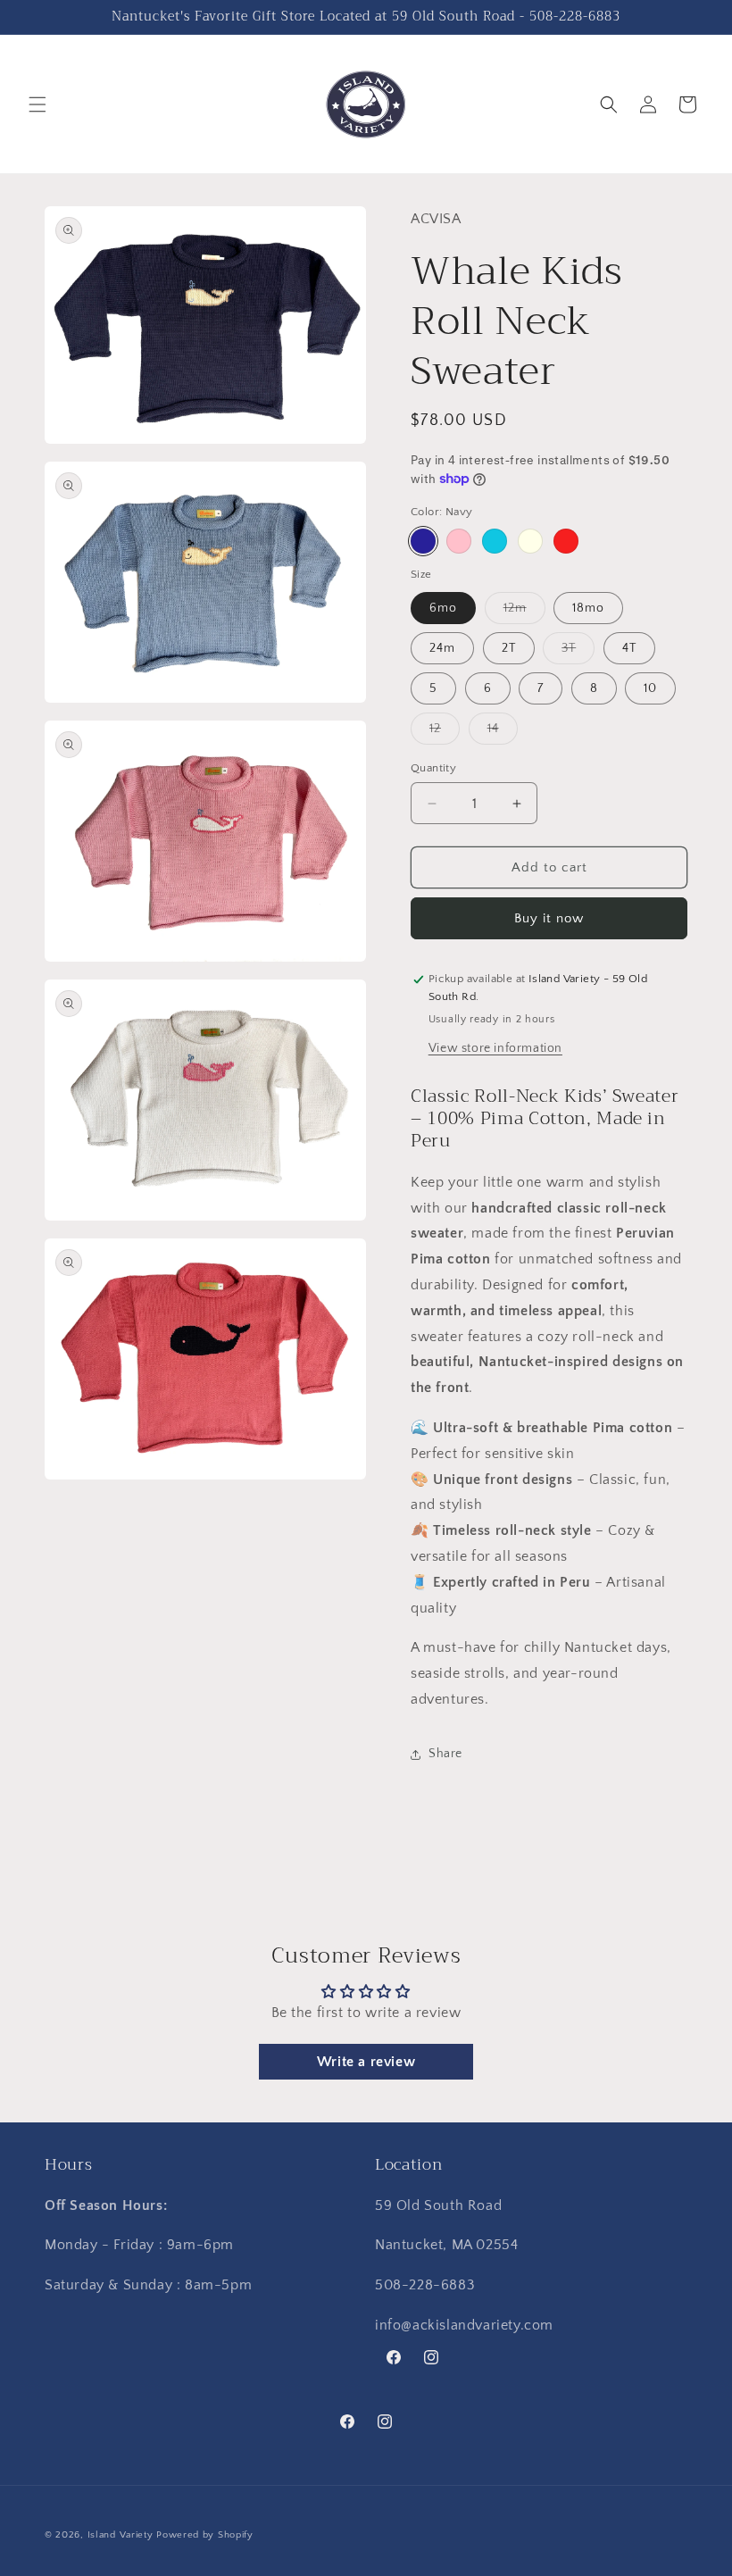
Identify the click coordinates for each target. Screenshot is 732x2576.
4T (629, 648)
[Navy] (423, 541)
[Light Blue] (495, 541)
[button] (37, 104)
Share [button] (445, 1754)
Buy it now (549, 918)
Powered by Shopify (205, 2535)
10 (650, 688)
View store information (495, 1048)
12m (524, 612)
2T (509, 648)
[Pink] (459, 541)
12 (445, 733)
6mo (443, 608)
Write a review (366, 2062)
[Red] (566, 541)
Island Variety (121, 2535)
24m (442, 648)
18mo (588, 608)
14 (503, 733)
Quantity (433, 768)
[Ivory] (530, 541)
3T (578, 652)
